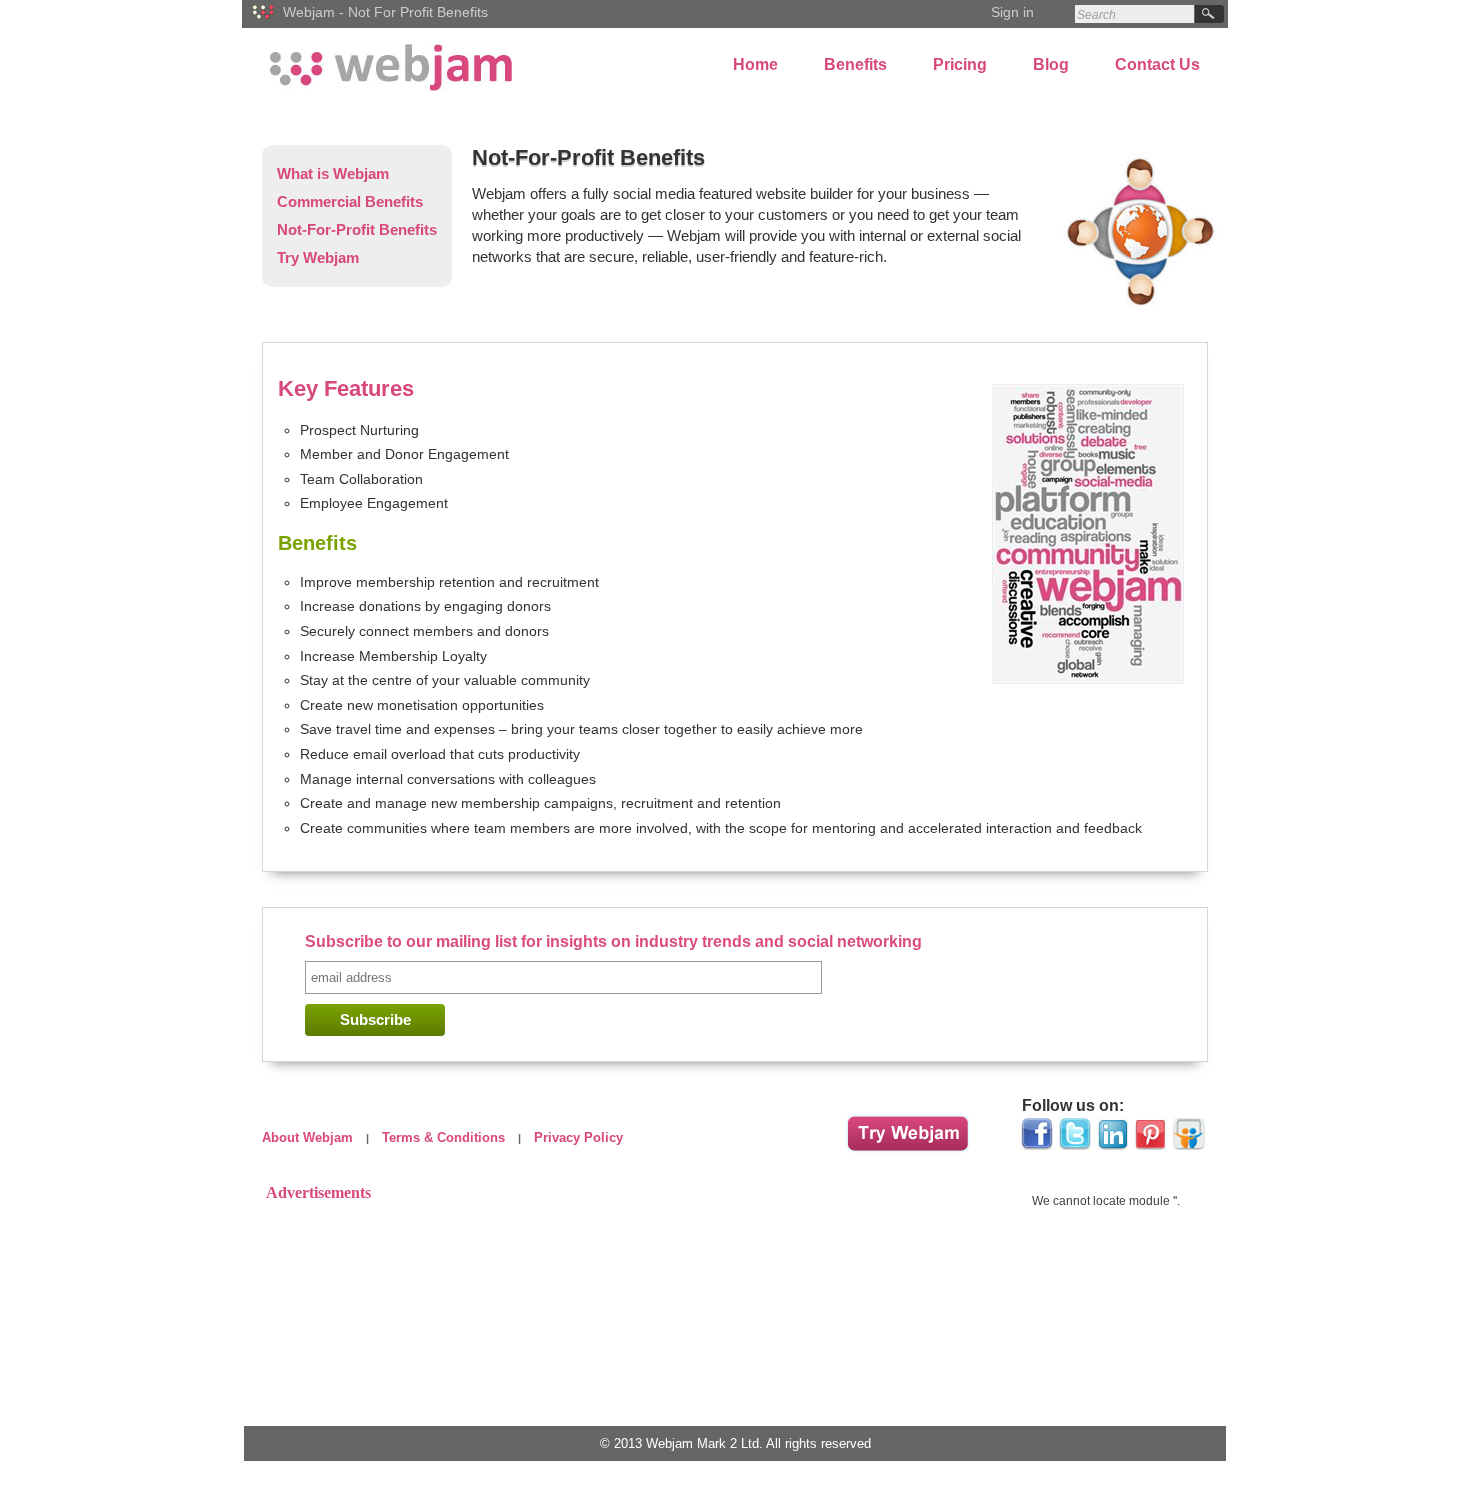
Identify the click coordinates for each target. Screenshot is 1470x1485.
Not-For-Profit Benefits (357, 229)
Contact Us (1157, 64)
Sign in (1012, 12)
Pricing (960, 64)
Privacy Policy (578, 1137)
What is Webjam (333, 173)
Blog (1051, 64)
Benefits (855, 64)
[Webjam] (265, 23)
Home (755, 64)
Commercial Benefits (350, 201)
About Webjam (307, 1137)
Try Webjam (318, 257)
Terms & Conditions (443, 1137)
